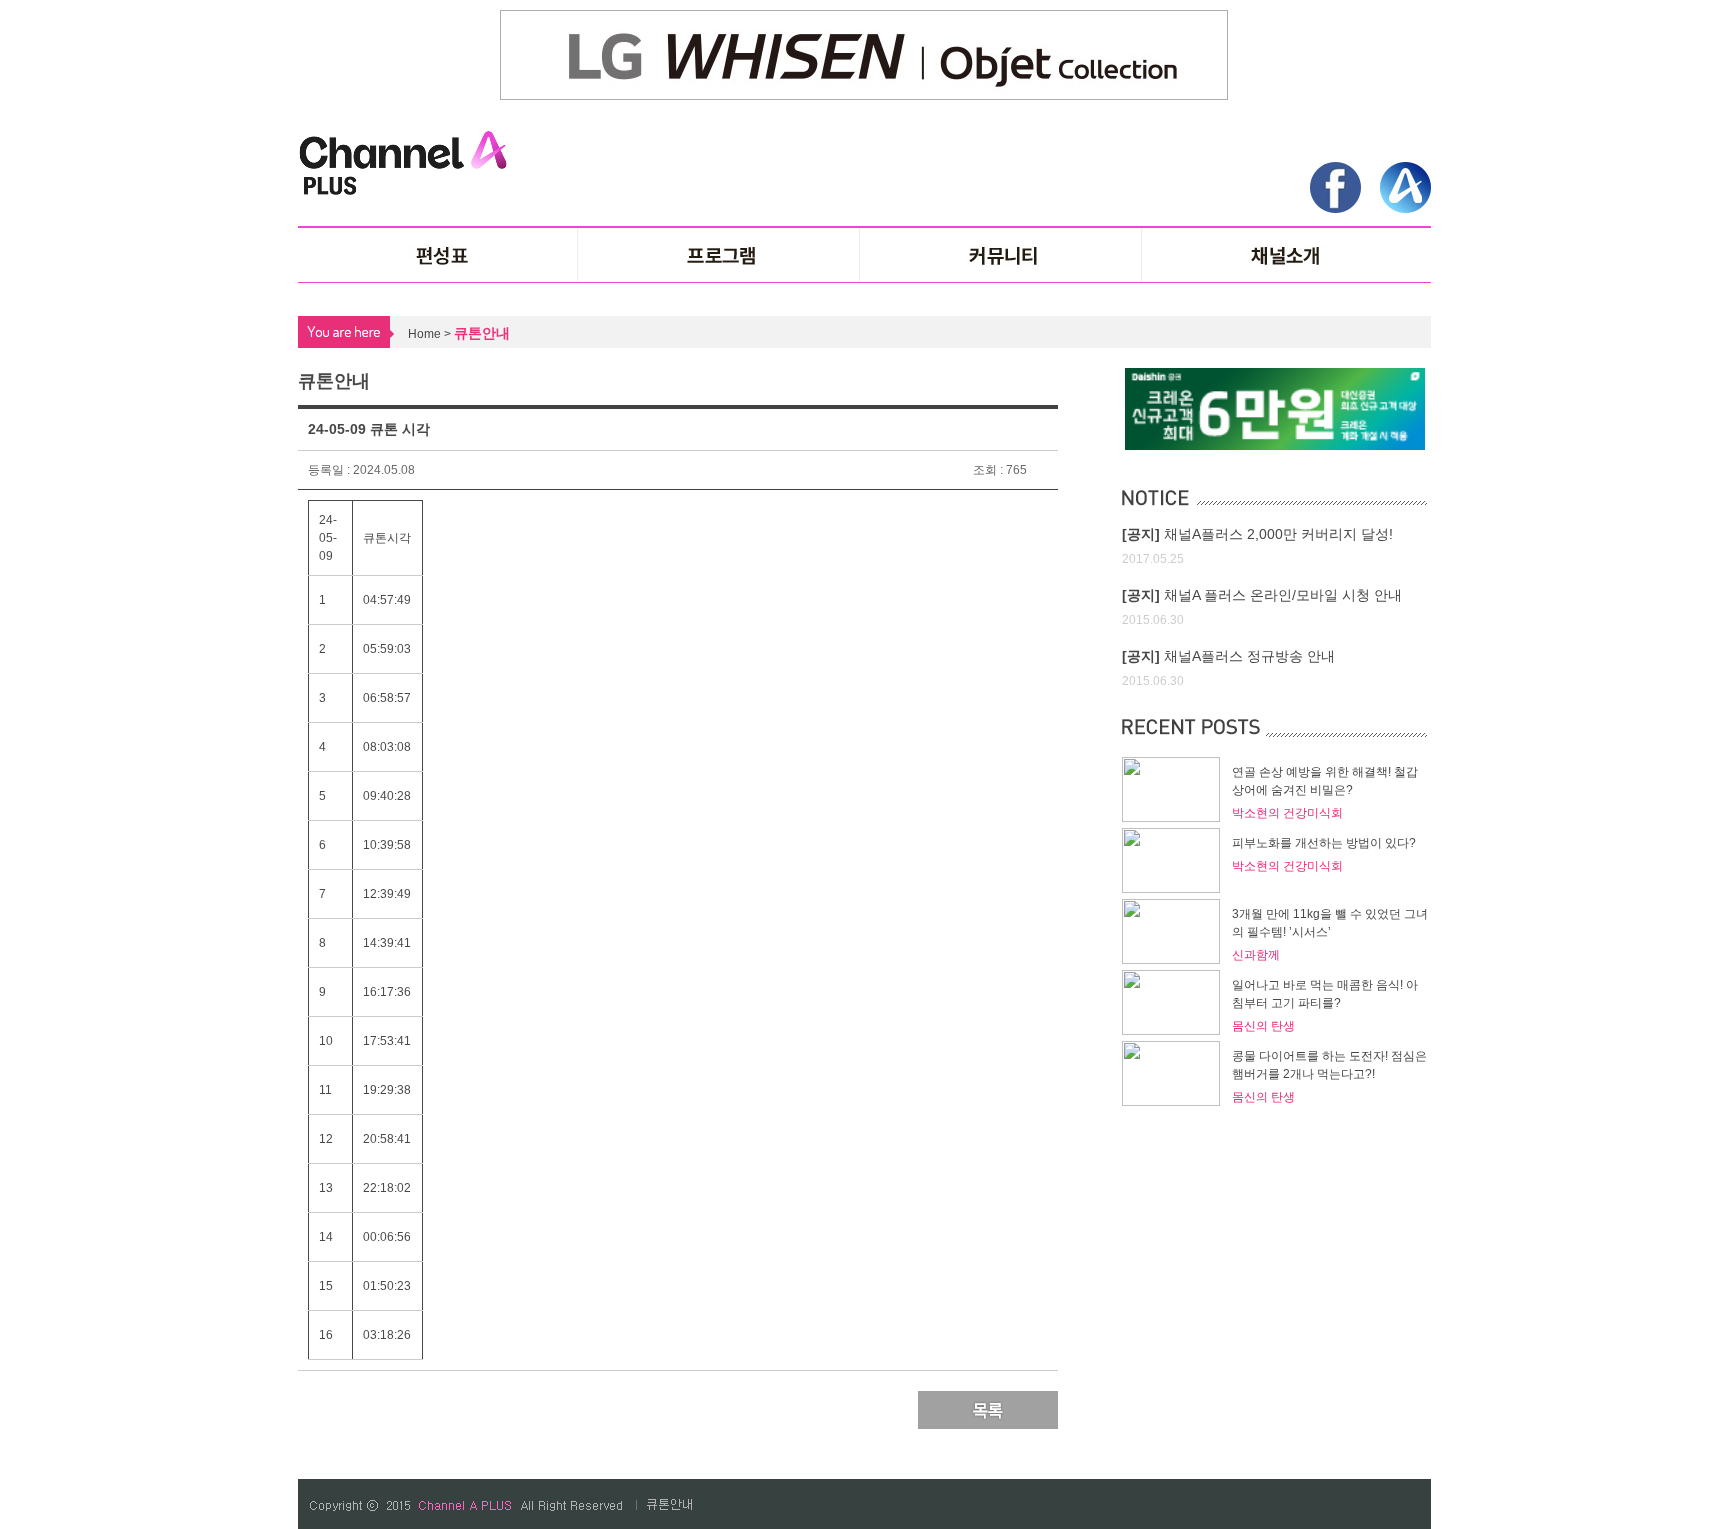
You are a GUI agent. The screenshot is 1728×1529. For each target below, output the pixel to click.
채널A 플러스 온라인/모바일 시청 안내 (1262, 595)
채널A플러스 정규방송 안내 (1228, 656)
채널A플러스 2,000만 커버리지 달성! (1257, 534)
